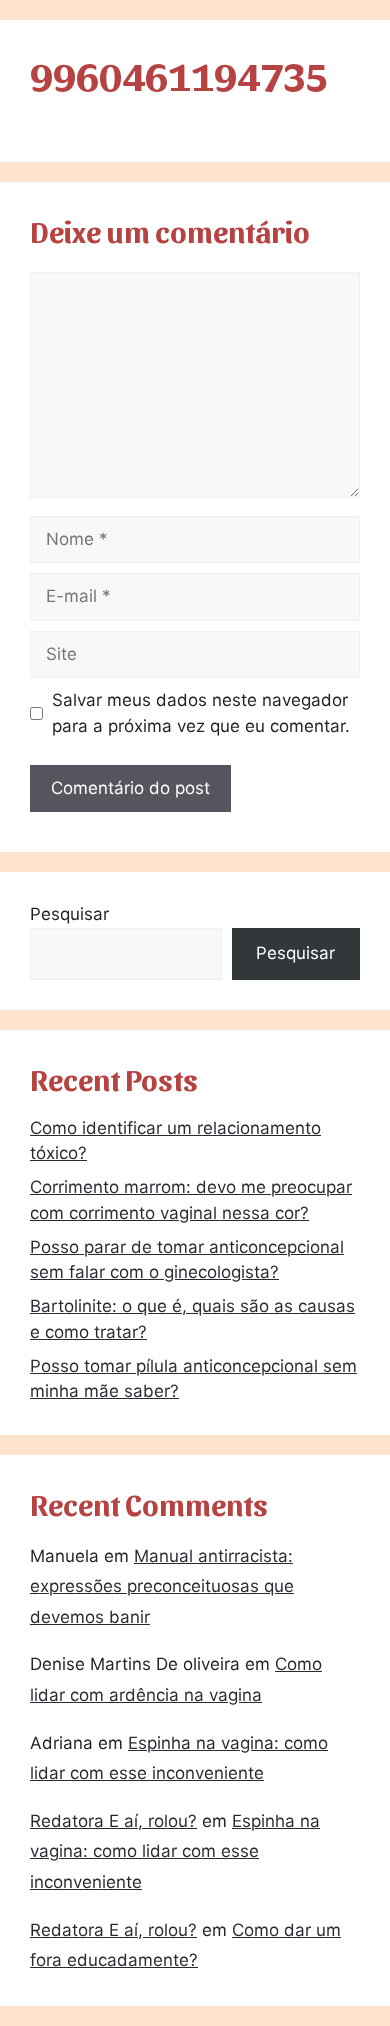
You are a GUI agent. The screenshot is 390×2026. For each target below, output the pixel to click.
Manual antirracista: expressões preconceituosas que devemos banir (162, 1586)
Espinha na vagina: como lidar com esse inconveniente (175, 1851)
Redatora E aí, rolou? (113, 1821)
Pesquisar (69, 914)
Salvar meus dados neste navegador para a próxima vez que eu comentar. (201, 713)
